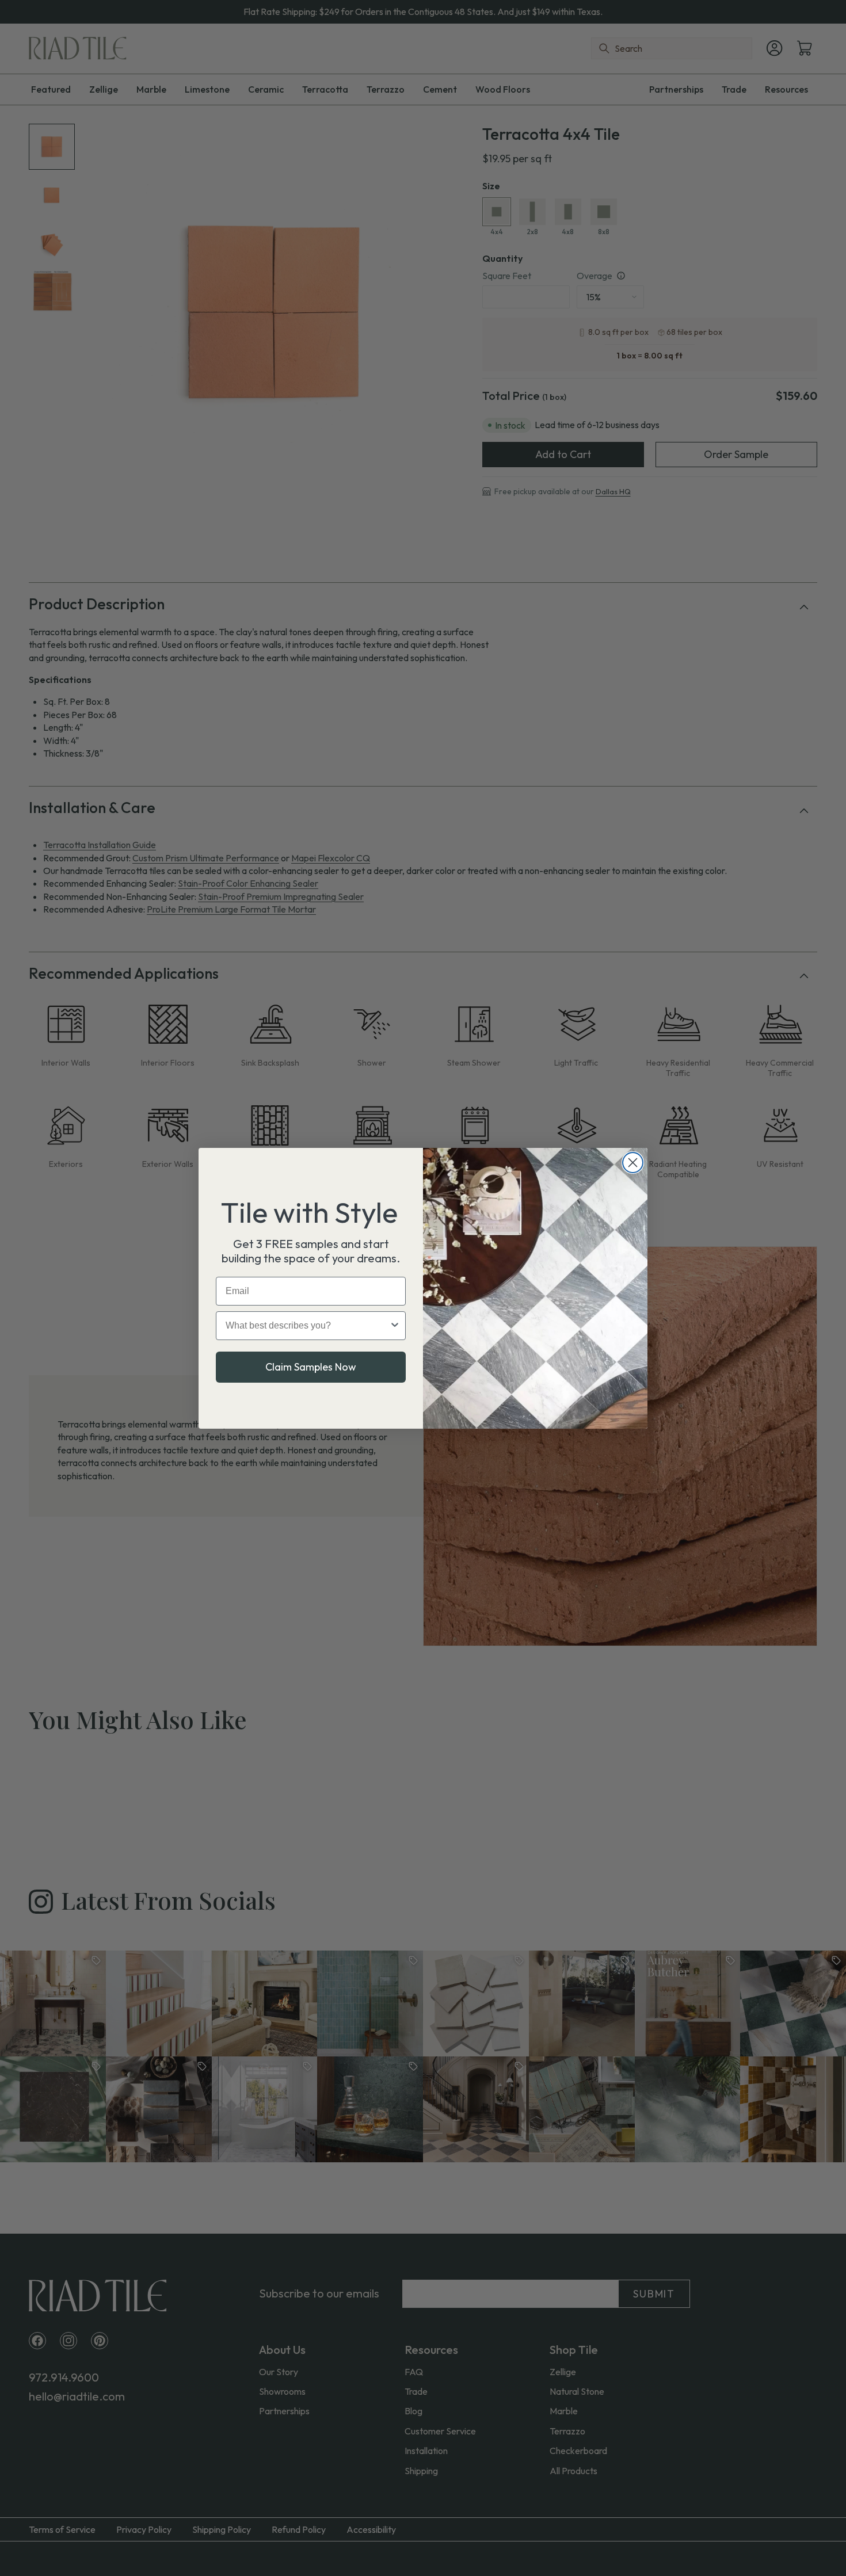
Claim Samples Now (311, 1367)
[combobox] (307, 1326)
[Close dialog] (633, 1163)
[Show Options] (395, 1326)
